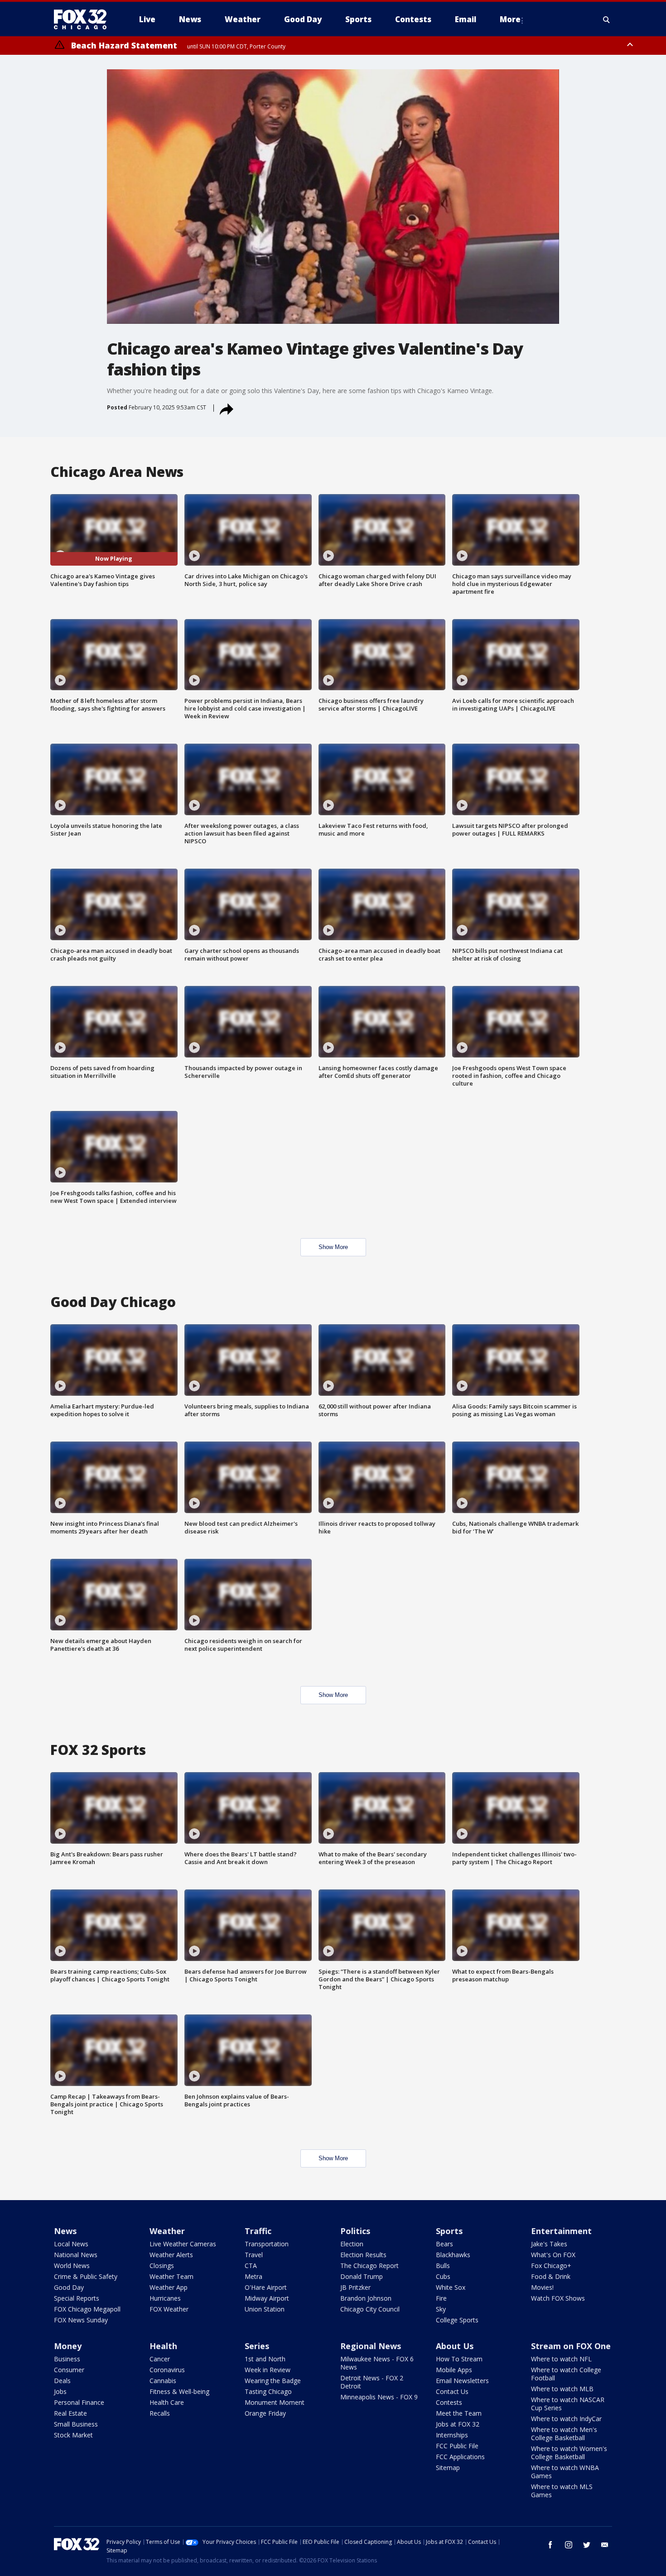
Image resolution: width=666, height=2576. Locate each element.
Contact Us (452, 2391)
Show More (333, 1247)
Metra (253, 2276)
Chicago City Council (370, 2309)
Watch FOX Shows (558, 2298)
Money (68, 2346)
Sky (441, 2309)
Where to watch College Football (566, 2374)
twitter (587, 2545)
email (605, 2545)
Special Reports (77, 2298)
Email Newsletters (462, 2381)
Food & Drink (551, 2276)
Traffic (258, 2231)
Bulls (443, 2266)
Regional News (371, 2346)
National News (76, 2255)
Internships (452, 2435)
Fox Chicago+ (551, 2266)
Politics (355, 2231)
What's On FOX (553, 2255)
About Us (455, 2346)
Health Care (167, 2402)
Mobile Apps (454, 2370)
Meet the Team (459, 2413)
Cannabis (163, 2381)
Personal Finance (79, 2402)
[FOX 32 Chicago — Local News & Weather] (84, 19)
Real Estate (70, 2413)
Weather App (169, 2287)
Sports (449, 2231)
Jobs (60, 2391)
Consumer (69, 2370)
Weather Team (171, 2276)
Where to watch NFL (561, 2359)
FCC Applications (460, 2457)
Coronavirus (167, 2370)
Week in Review (268, 2370)
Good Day (69, 2287)
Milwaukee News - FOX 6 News (377, 2363)
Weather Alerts (171, 2255)
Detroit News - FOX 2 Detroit (372, 2382)
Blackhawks (453, 2255)
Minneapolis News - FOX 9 (379, 2397)
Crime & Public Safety (86, 2276)
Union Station (265, 2309)
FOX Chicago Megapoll (87, 2309)
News (65, 2231)
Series (257, 2346)
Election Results (363, 2255)
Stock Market (73, 2435)
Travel (254, 2255)
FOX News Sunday (81, 2320)
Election (352, 2244)
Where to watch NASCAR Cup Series (568, 2404)
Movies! (542, 2287)
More (510, 19)
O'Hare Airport (266, 2287)
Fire (441, 2298)
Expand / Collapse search (607, 19)
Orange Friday (265, 2413)
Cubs (443, 2276)
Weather (167, 2231)
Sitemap (448, 2468)
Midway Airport (267, 2298)
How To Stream (459, 2359)
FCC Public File (457, 2446)
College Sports (457, 2320)
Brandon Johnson (366, 2298)
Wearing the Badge (273, 2381)
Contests (449, 2402)
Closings (162, 2266)
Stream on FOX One (571, 2346)
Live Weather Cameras (183, 2244)
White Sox (451, 2287)
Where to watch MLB (562, 2389)
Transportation (267, 2244)
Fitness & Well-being (179, 2391)
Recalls (160, 2413)
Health (163, 2346)
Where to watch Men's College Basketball (564, 2434)
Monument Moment (275, 2402)
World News (72, 2266)
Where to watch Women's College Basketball (569, 2453)
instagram (569, 2545)
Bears (444, 2244)
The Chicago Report (369, 2266)
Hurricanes (165, 2298)
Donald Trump (362, 2276)
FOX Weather (169, 2309)
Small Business (76, 2424)
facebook (550, 2545)
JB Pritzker (355, 2287)
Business (67, 2359)
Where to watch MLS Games (562, 2491)
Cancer (160, 2359)
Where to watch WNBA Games (565, 2472)
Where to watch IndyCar (566, 2419)
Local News (71, 2244)
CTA (251, 2266)
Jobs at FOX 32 (458, 2424)
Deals (62, 2381)
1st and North (265, 2359)
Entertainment (561, 2231)
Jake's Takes (549, 2244)
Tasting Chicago (268, 2391)
